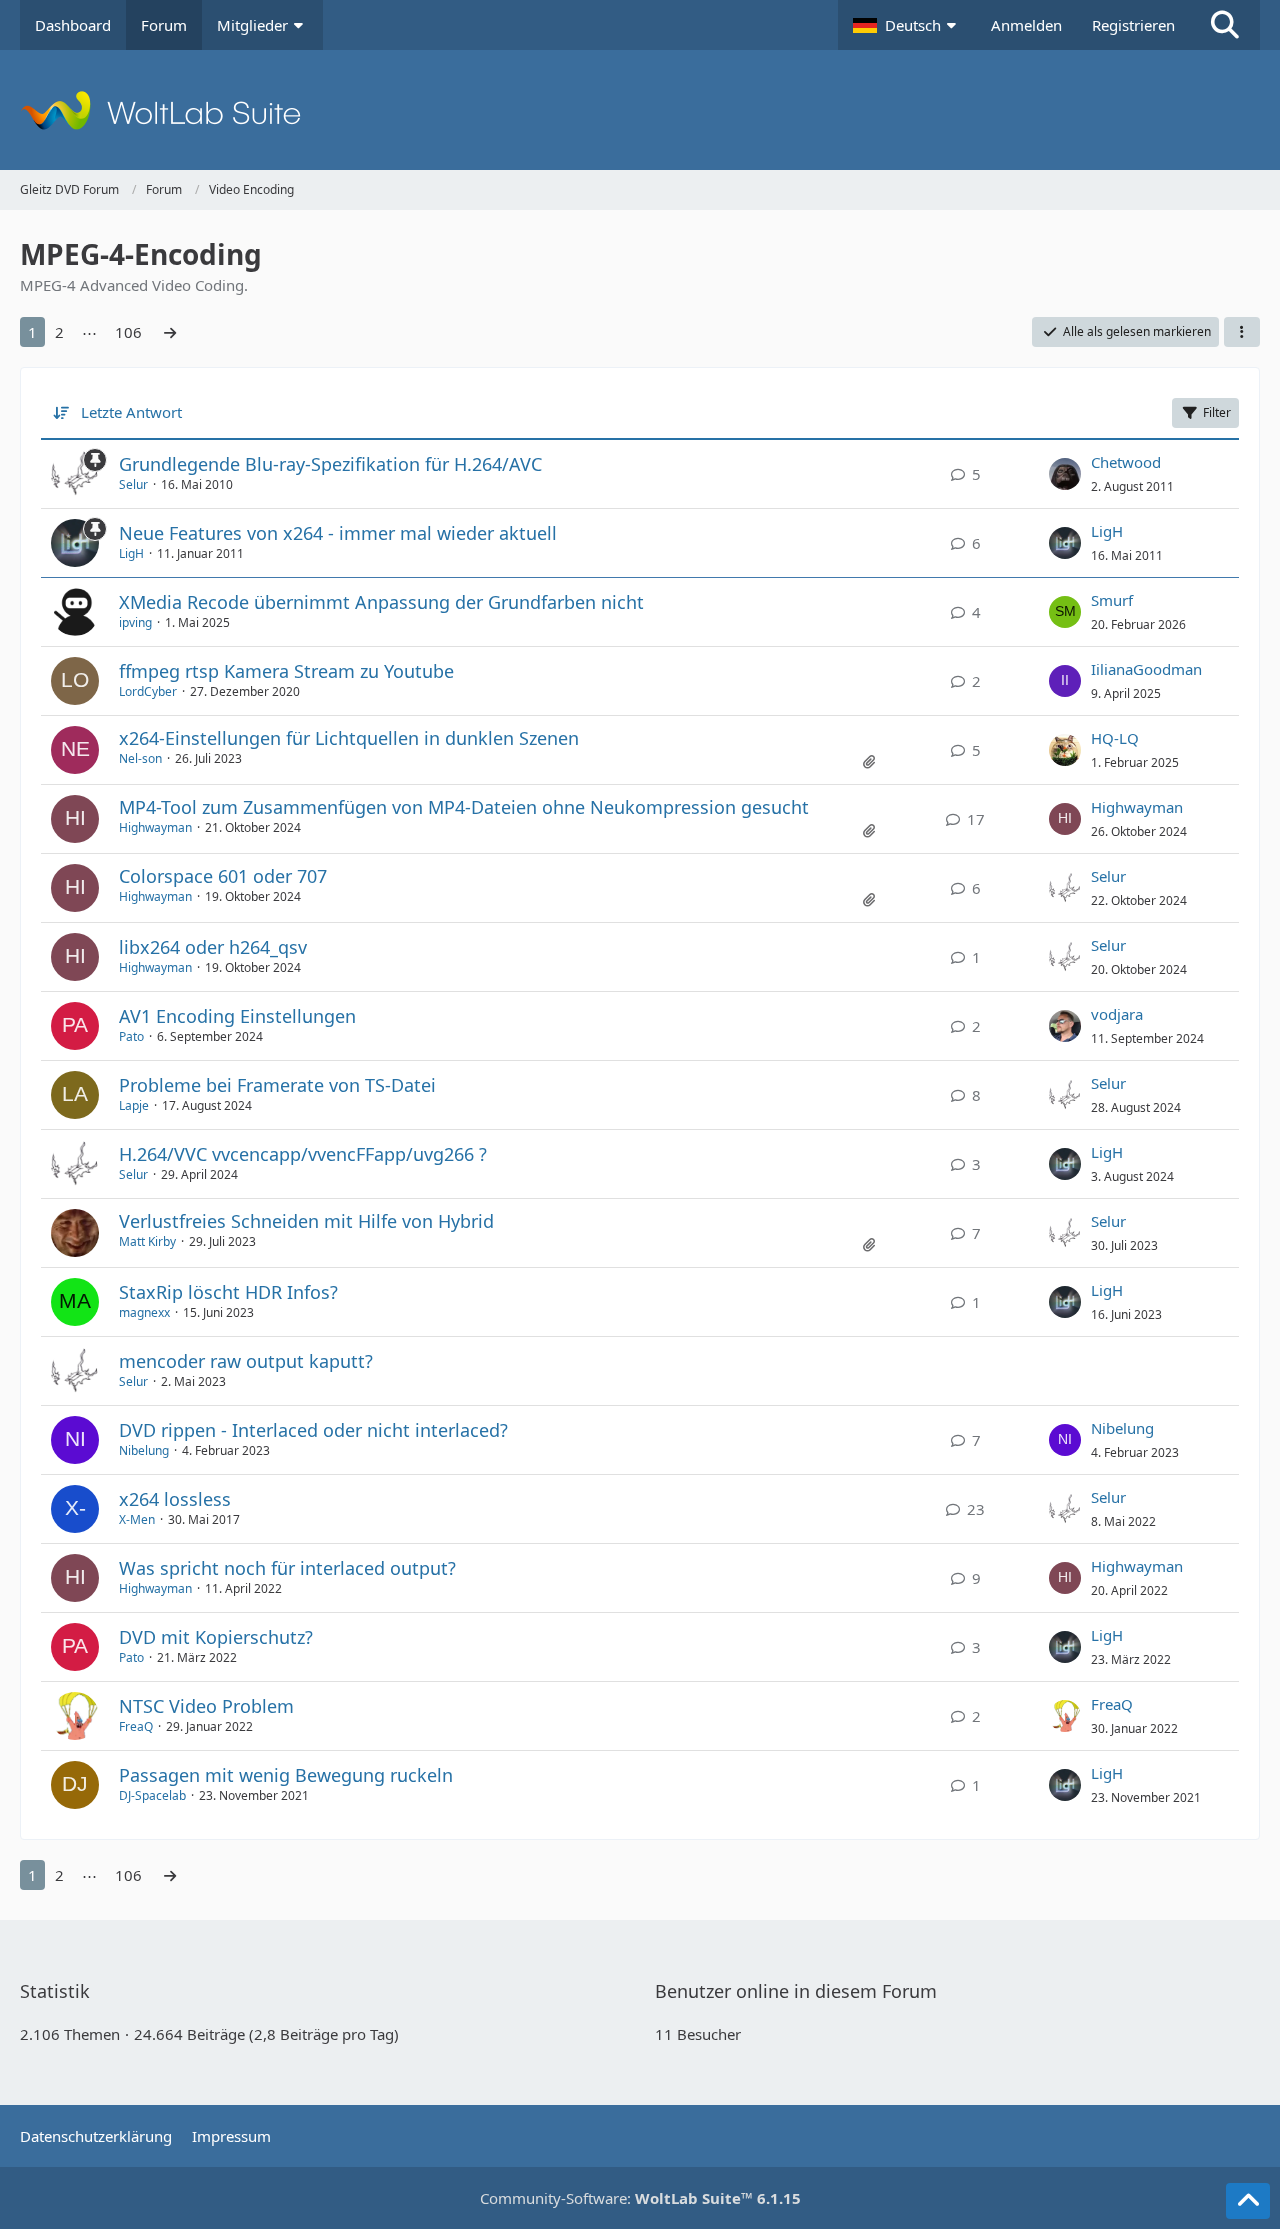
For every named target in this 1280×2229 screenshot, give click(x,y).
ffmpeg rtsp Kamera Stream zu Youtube (286, 671)
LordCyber (148, 691)
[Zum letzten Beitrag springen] (1065, 474)
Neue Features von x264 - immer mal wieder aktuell (338, 533)
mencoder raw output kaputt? (246, 1361)
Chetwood (1126, 462)
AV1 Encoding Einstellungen (237, 1016)
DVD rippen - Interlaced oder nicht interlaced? (313, 1430)
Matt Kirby (147, 1241)
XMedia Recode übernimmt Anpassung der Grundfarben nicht (381, 602)
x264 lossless (175, 1499)
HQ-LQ (1115, 738)
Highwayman (155, 827)
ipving (135, 622)
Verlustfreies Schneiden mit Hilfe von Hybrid (306, 1221)
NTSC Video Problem (206, 1706)
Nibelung (144, 1450)
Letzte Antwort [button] (131, 412)
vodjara (1117, 1014)
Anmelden (1026, 25)
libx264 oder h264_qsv (213, 947)
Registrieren (1133, 25)
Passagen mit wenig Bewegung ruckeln (286, 1775)
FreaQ (136, 1726)
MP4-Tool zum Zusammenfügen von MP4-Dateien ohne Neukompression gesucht (464, 807)
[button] (907, 25)
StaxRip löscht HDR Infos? (228, 1292)
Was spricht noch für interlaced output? (287, 1568)
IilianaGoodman (1146, 669)
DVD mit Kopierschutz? (216, 1637)
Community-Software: (640, 2198)
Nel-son (140, 758)
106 (128, 332)
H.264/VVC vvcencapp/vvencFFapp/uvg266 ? (303, 1154)
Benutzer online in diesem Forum (796, 1991)
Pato (131, 1036)
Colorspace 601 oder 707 (223, 876)
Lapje (134, 1105)
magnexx (144, 1312)
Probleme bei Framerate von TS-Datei (277, 1085)
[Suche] (1225, 25)
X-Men (137, 1519)
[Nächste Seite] (170, 332)
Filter (1217, 412)
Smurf (1112, 600)
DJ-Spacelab (152, 1795)
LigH (131, 553)
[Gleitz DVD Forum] (640, 110)
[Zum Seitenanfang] (1248, 2201)
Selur (133, 484)
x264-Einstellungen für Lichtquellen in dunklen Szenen (349, 738)
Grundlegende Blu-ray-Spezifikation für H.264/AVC (330, 464)
